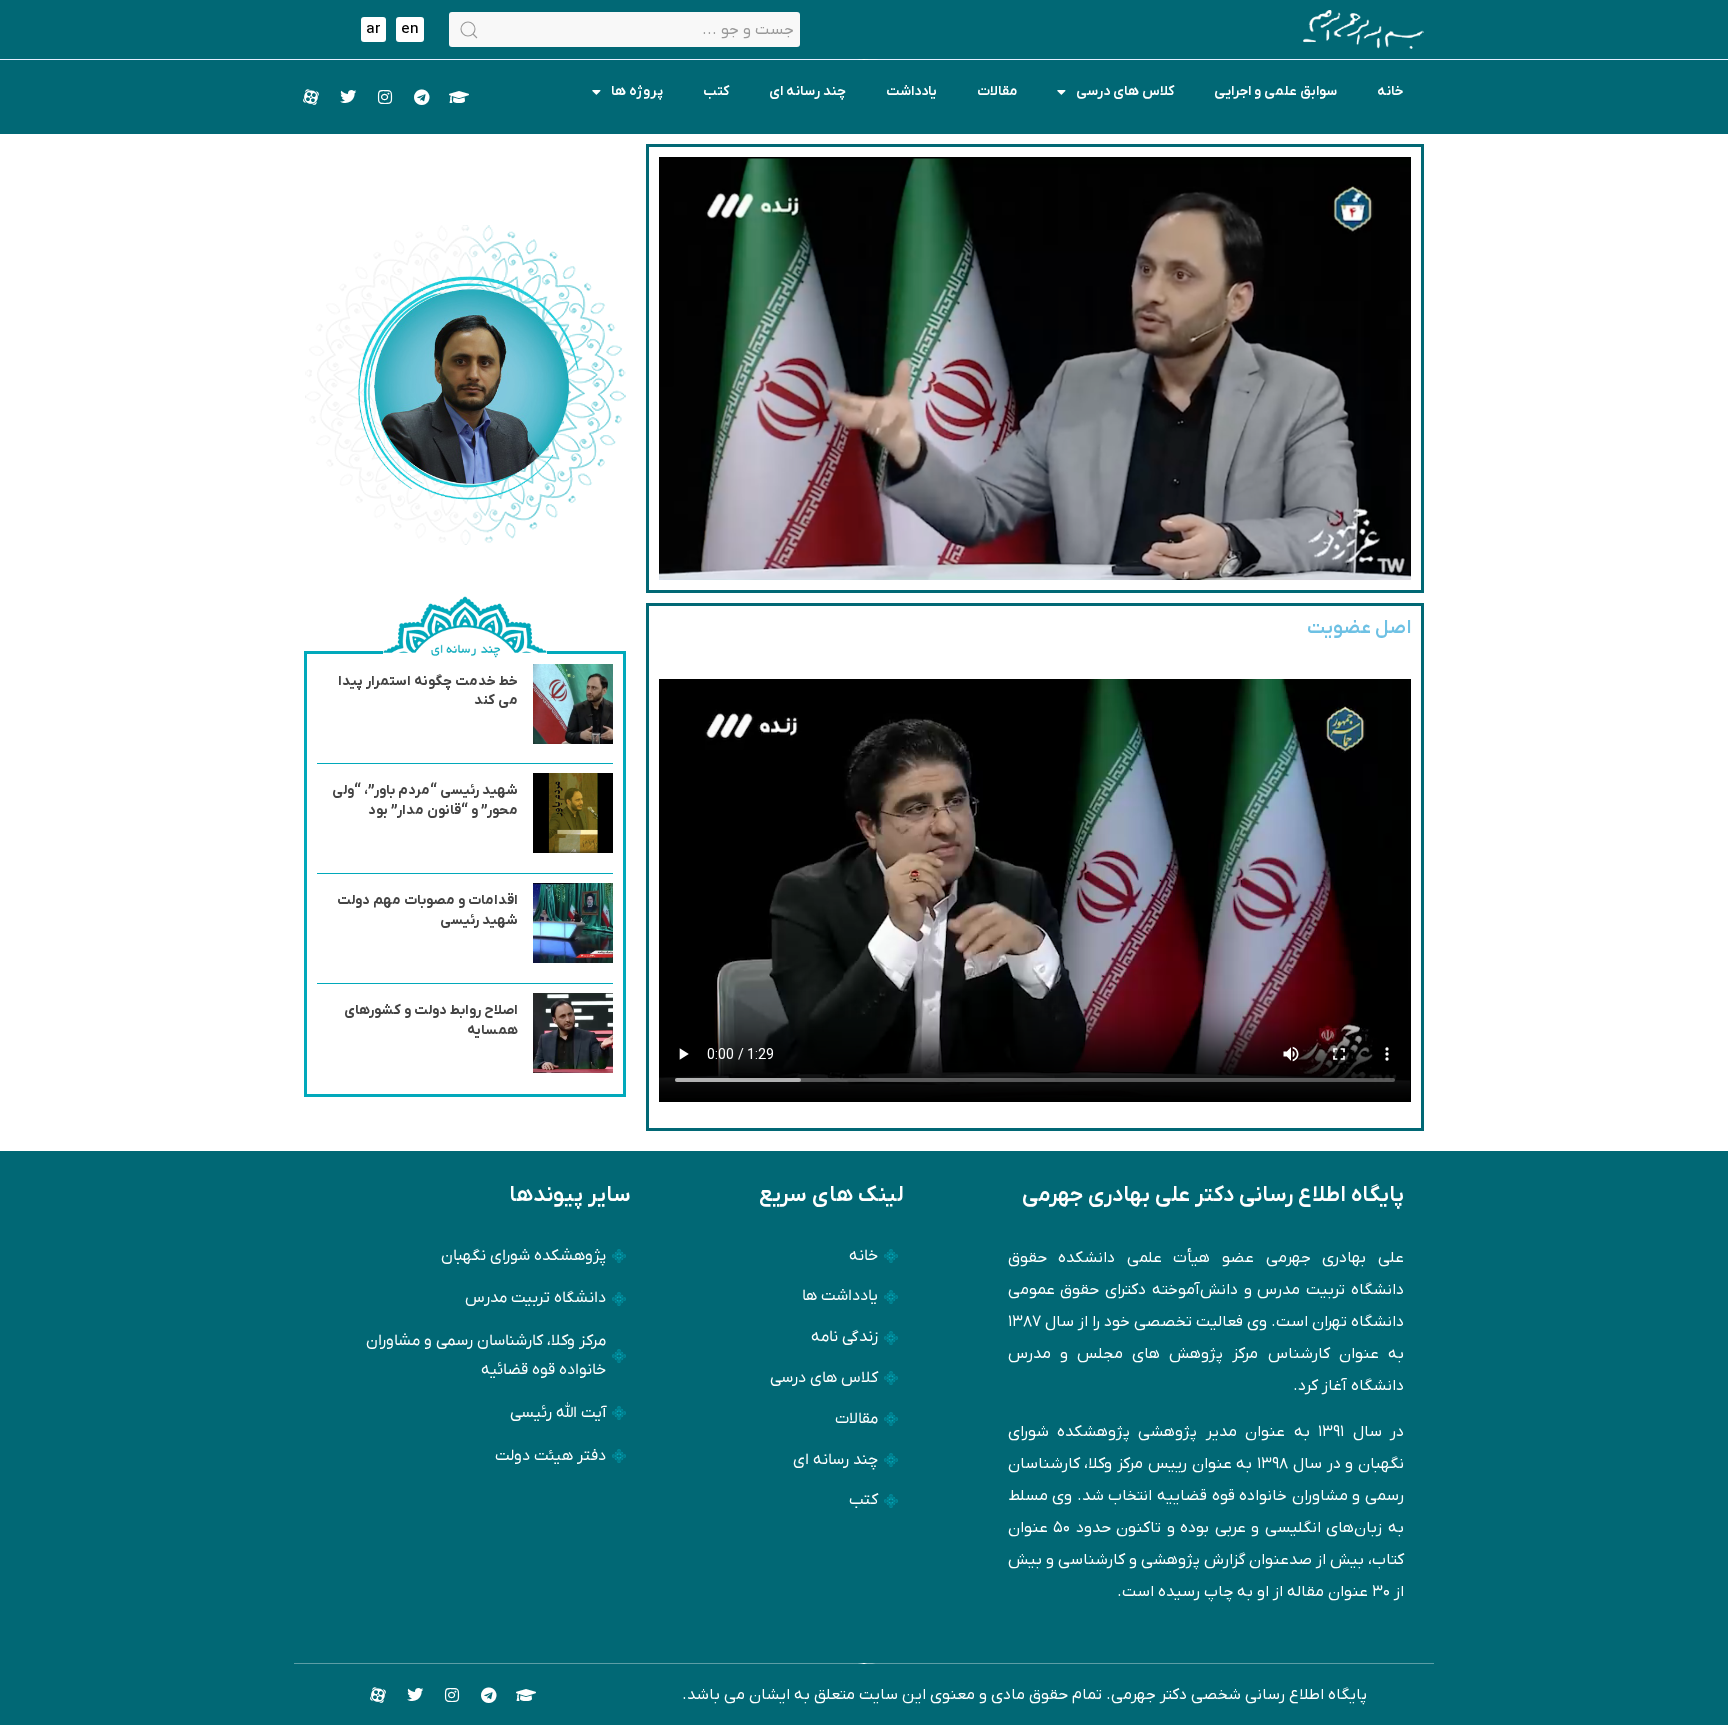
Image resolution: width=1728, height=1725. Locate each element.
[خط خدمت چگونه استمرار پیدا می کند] (573, 740)
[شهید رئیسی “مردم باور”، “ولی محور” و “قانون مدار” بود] (573, 849)
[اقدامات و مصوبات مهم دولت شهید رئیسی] (573, 959)
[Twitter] (348, 97)
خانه (1390, 91)
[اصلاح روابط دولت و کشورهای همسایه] (573, 1069)
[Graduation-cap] (459, 97)
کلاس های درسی (1125, 91)
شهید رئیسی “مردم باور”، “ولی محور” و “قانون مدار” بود (425, 800)
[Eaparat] (311, 97)
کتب (716, 91)
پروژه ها (637, 91)
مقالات (997, 91)
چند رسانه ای (807, 91)
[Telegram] (422, 97)
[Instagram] (385, 97)
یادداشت (911, 91)
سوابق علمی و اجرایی (1275, 91)
